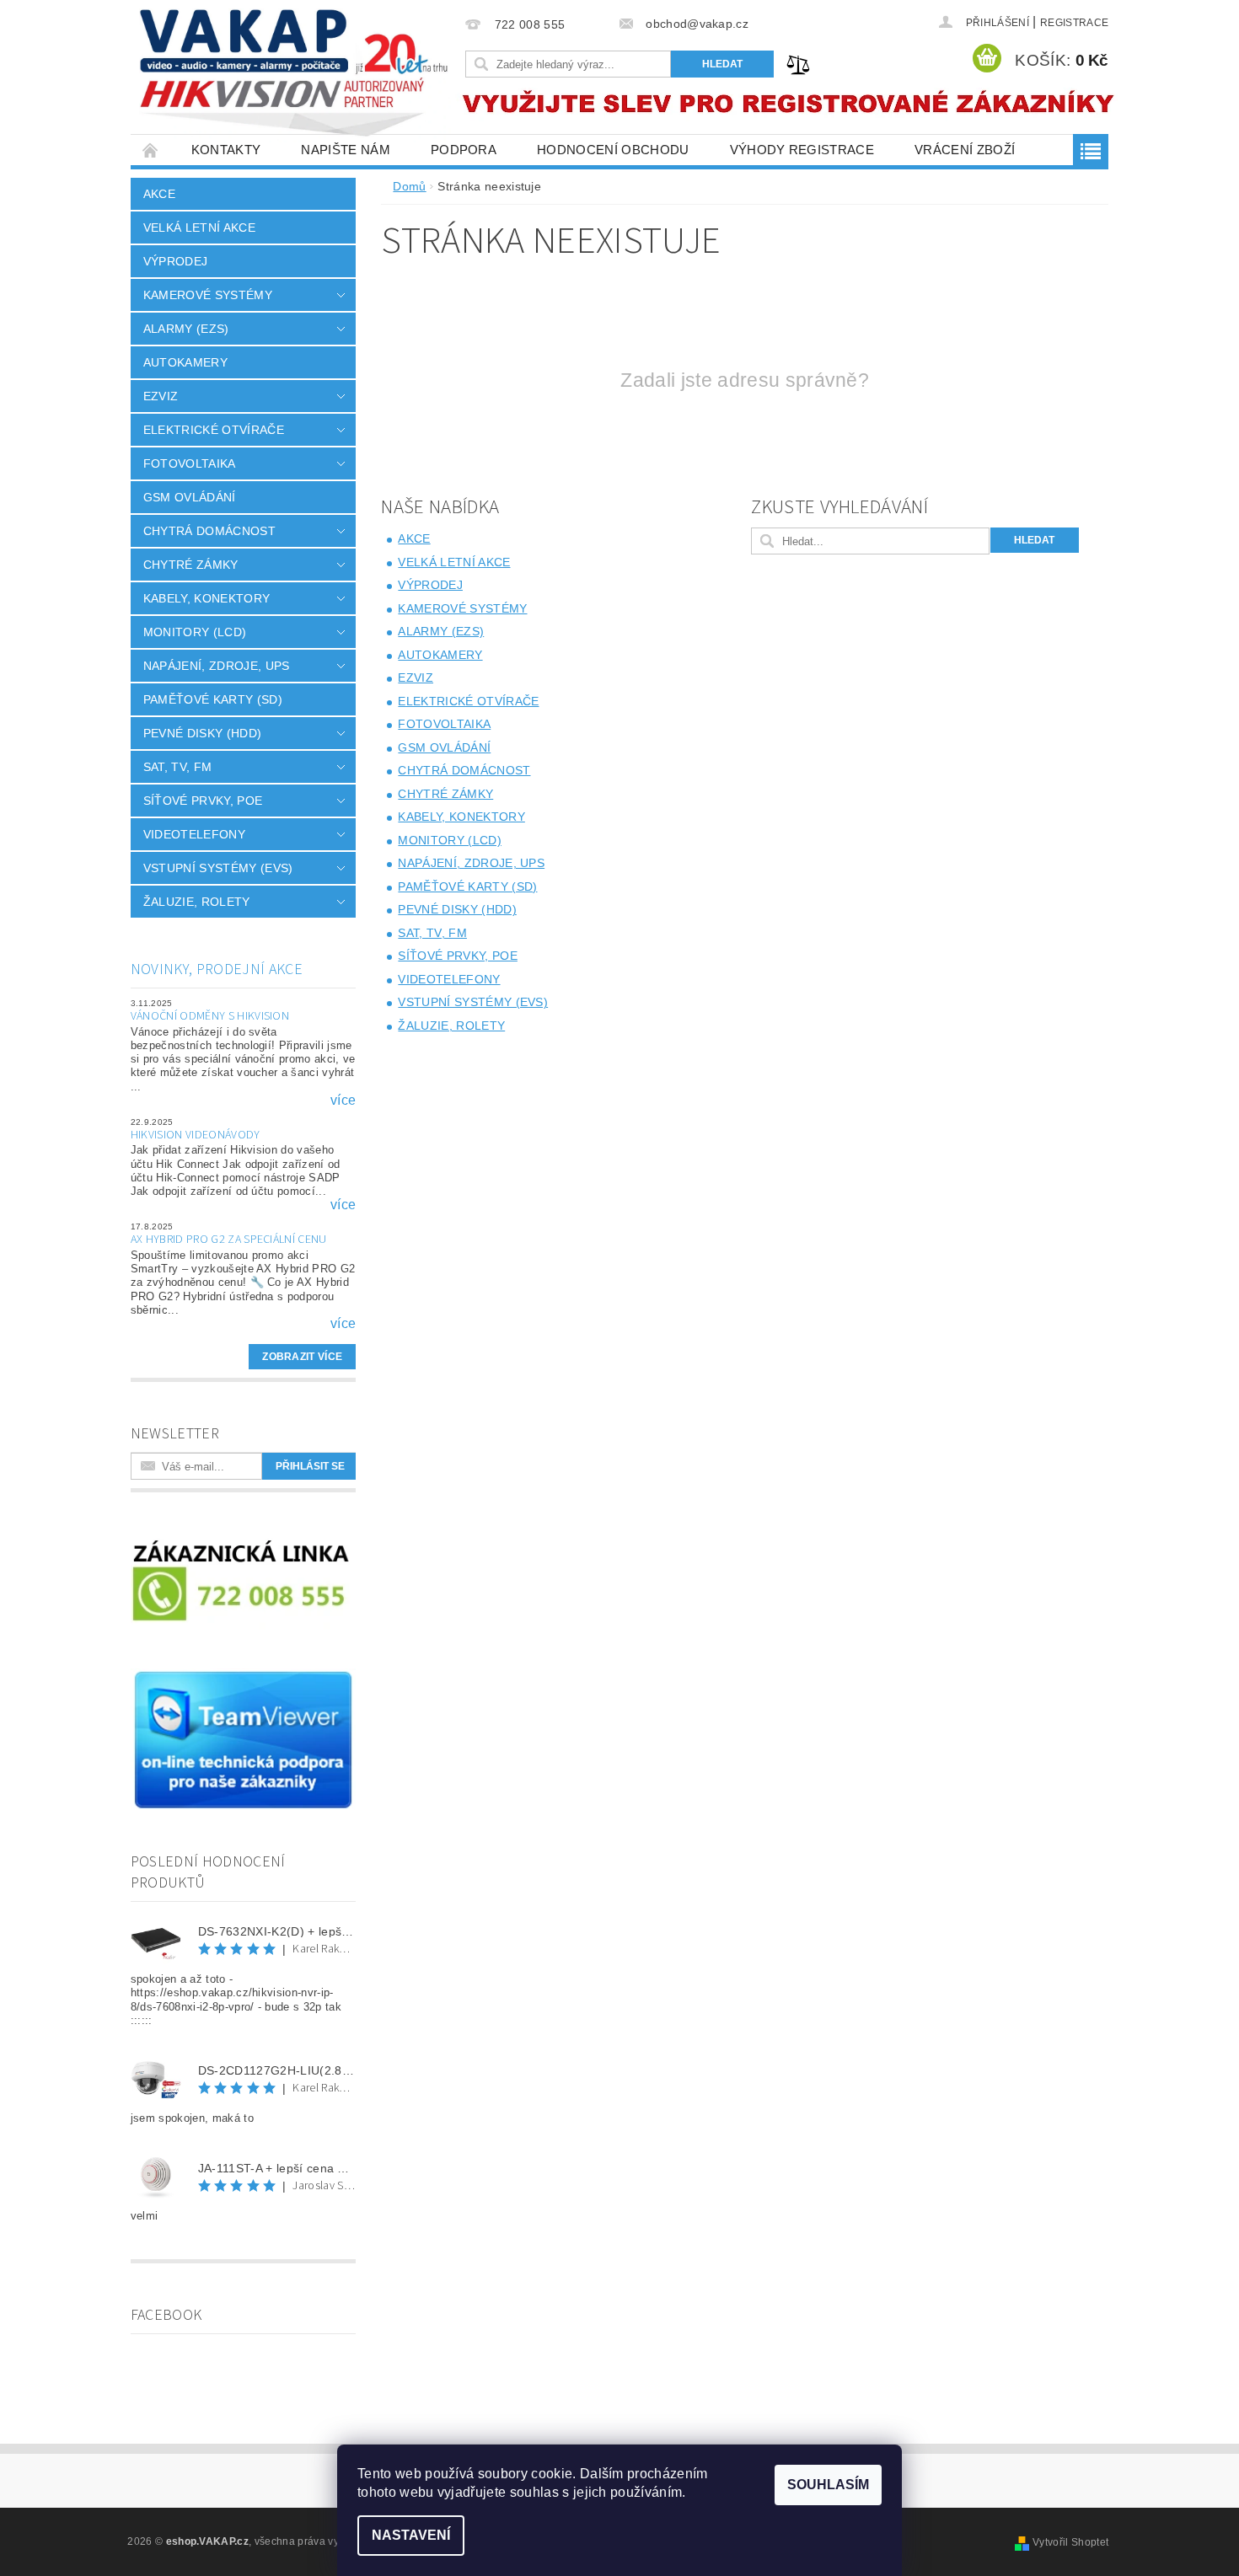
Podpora (464, 150)
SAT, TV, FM (178, 767)
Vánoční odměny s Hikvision (210, 1016)
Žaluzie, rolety (197, 902)
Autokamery (185, 362)
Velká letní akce (199, 228)
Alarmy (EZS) (186, 329)
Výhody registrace (802, 150)
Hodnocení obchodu (613, 150)
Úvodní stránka (151, 150)
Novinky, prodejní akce (217, 969)
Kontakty (226, 150)
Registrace (1074, 23)
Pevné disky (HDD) (202, 733)
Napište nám (346, 150)
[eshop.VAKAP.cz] (295, 75)
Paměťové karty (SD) (213, 699)
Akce (159, 194)
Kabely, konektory (206, 598)
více (343, 1101)
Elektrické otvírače (214, 430)
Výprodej (176, 261)
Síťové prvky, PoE (203, 801)
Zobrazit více (302, 1357)
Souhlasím (828, 2485)
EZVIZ (161, 396)
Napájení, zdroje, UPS (217, 666)
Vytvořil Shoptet (1070, 2542)
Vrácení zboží (965, 150)
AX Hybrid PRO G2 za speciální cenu (229, 1240)
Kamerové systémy (208, 295)
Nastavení (411, 2535)
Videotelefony (194, 834)
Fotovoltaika (190, 463)
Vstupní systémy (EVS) (218, 868)
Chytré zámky (191, 565)
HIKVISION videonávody (196, 1135)
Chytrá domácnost (209, 531)
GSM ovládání (190, 497)
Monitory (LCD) (195, 632)
